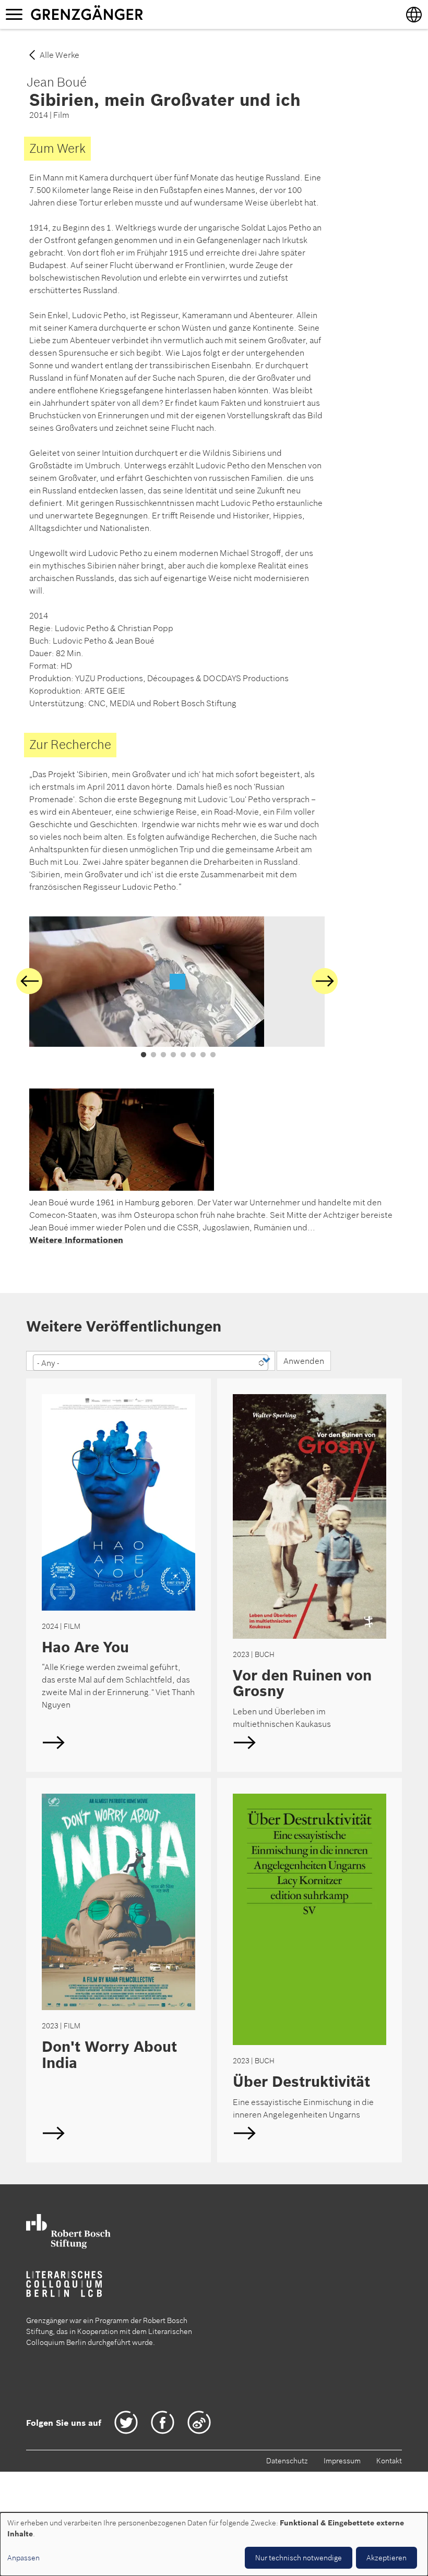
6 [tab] (193, 1055)
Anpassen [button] (23, 2558)
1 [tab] (144, 1055)
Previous (29, 981)
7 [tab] (203, 1055)
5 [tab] (183, 1055)
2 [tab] (153, 1055)
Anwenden (304, 1361)
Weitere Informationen (76, 1240)
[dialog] (214, 2544)
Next (325, 981)
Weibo (199, 2422)
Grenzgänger (120, 14)
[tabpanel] (177, 982)
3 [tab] (163, 1055)
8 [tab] (213, 1055)
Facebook (163, 2422)
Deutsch (118, 1575)
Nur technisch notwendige (299, 2558)
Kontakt (389, 2461)
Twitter (126, 2422)
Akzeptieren (387, 2558)
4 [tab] (173, 1055)
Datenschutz (287, 2461)
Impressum (342, 2461)
